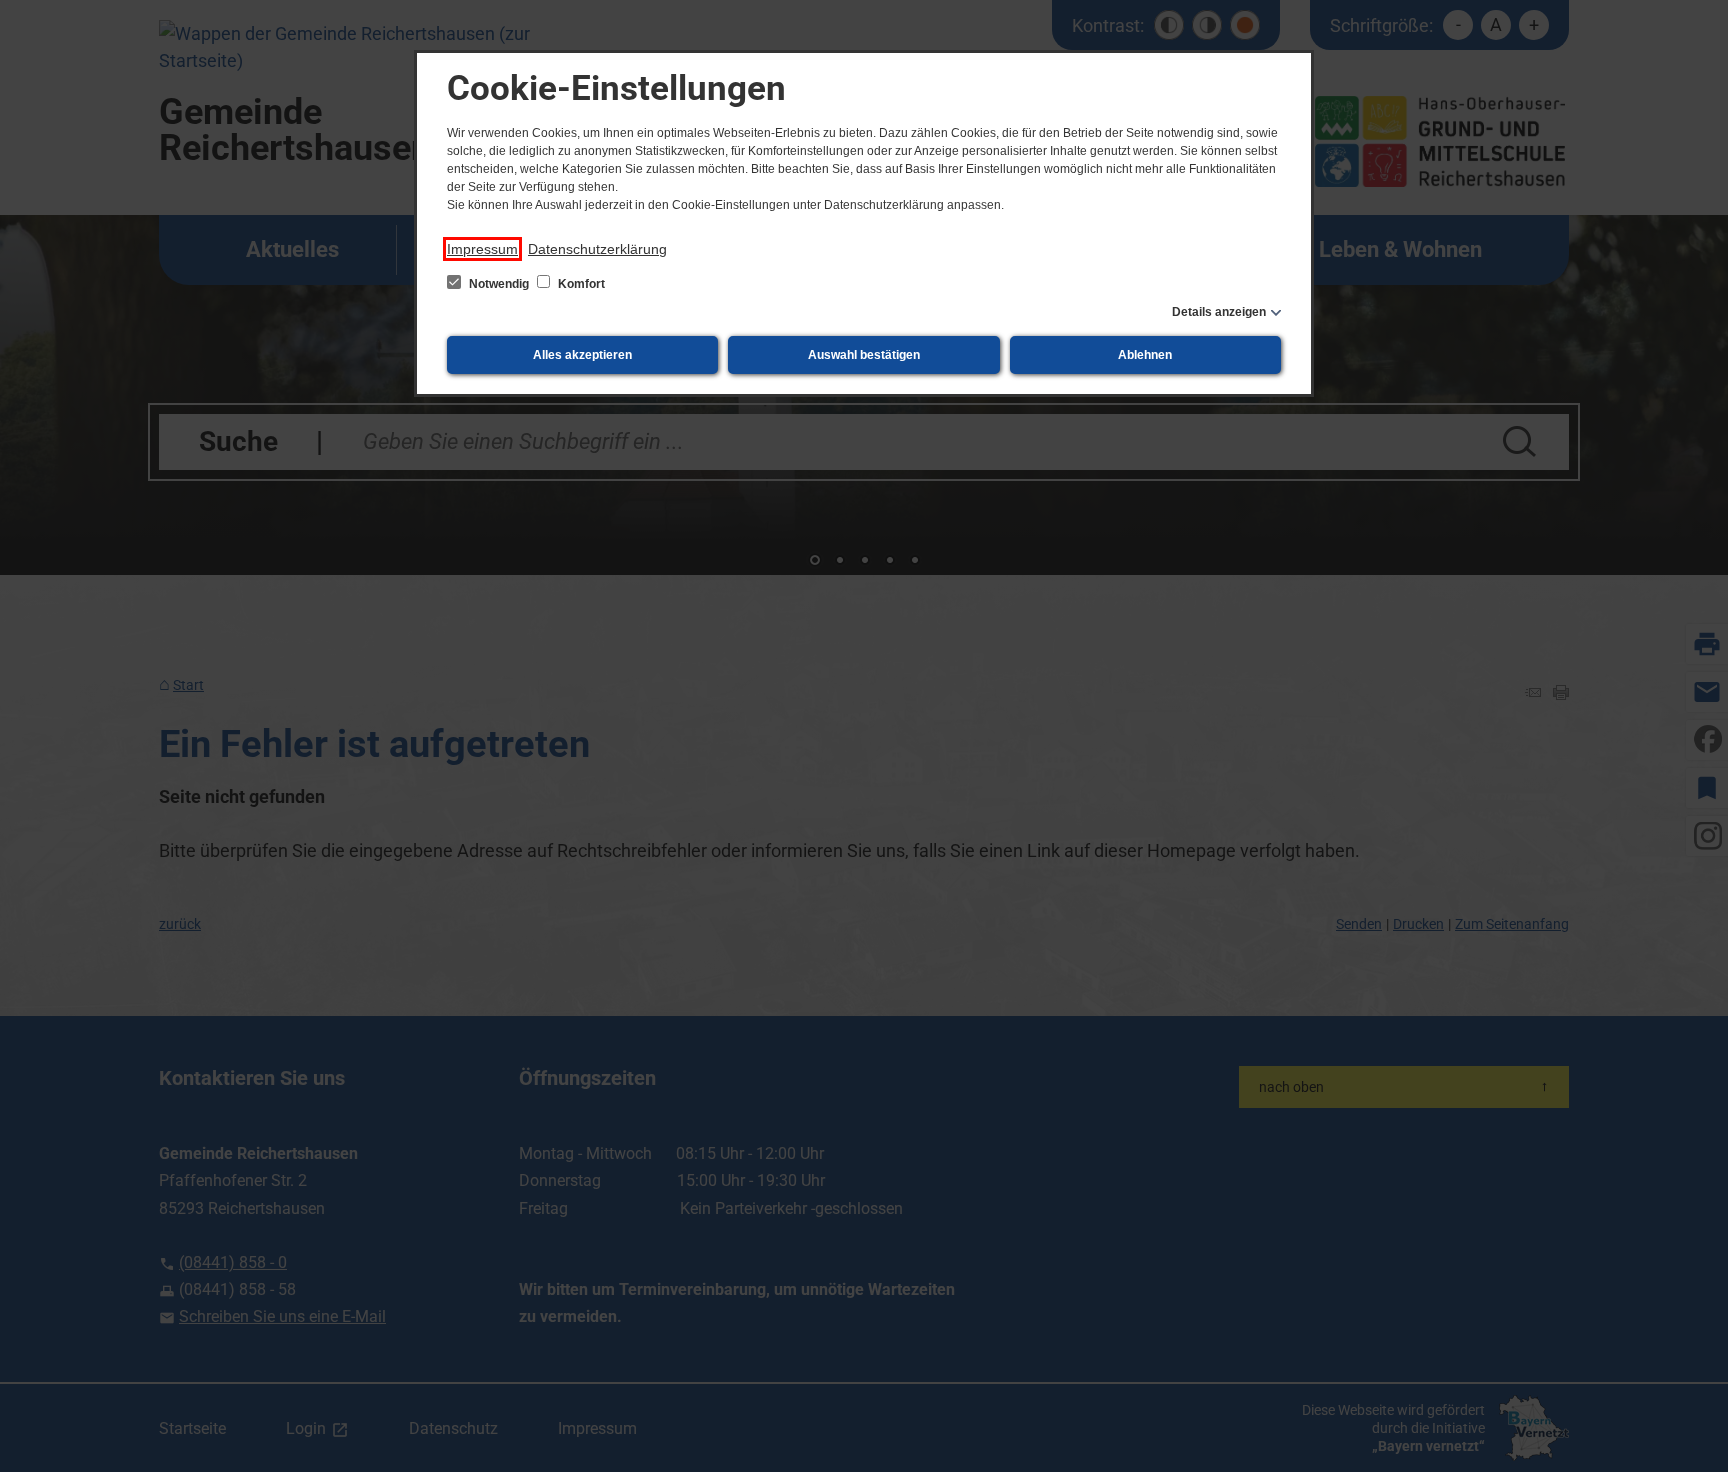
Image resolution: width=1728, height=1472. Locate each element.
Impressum (482, 249)
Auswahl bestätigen (864, 355)
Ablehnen (1145, 355)
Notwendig (499, 284)
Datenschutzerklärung (597, 249)
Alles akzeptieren (582, 355)
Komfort (580, 284)
